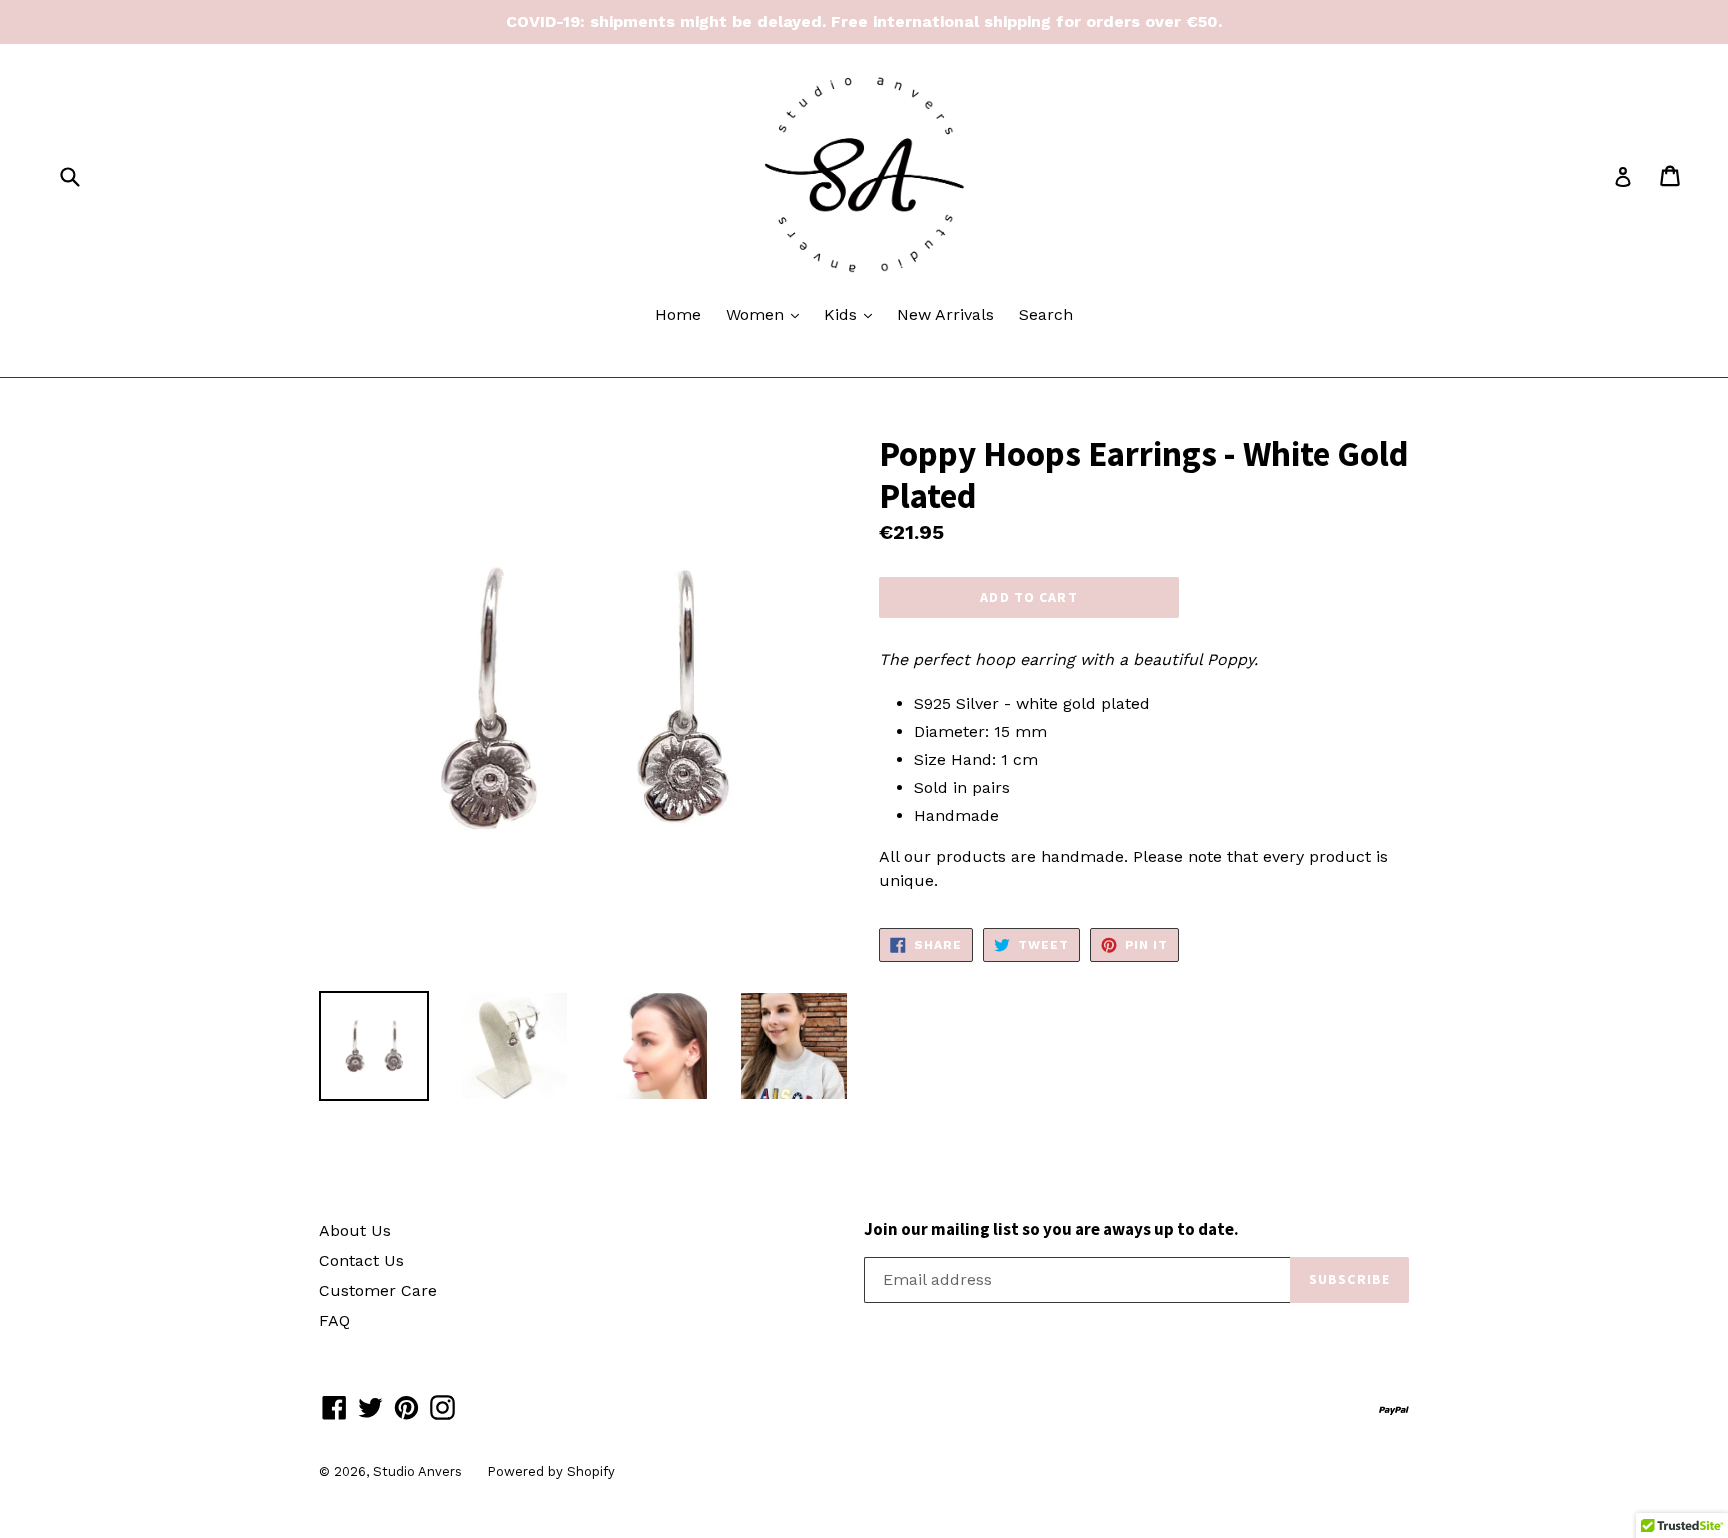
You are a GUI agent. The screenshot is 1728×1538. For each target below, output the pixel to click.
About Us (355, 1230)
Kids (853, 314)
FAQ (334, 1320)
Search (1046, 314)
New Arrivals (945, 314)
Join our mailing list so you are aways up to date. (1051, 1229)
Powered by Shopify (551, 1471)
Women (767, 314)
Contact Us (361, 1260)
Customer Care (378, 1290)
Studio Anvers (417, 1471)
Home (678, 314)
